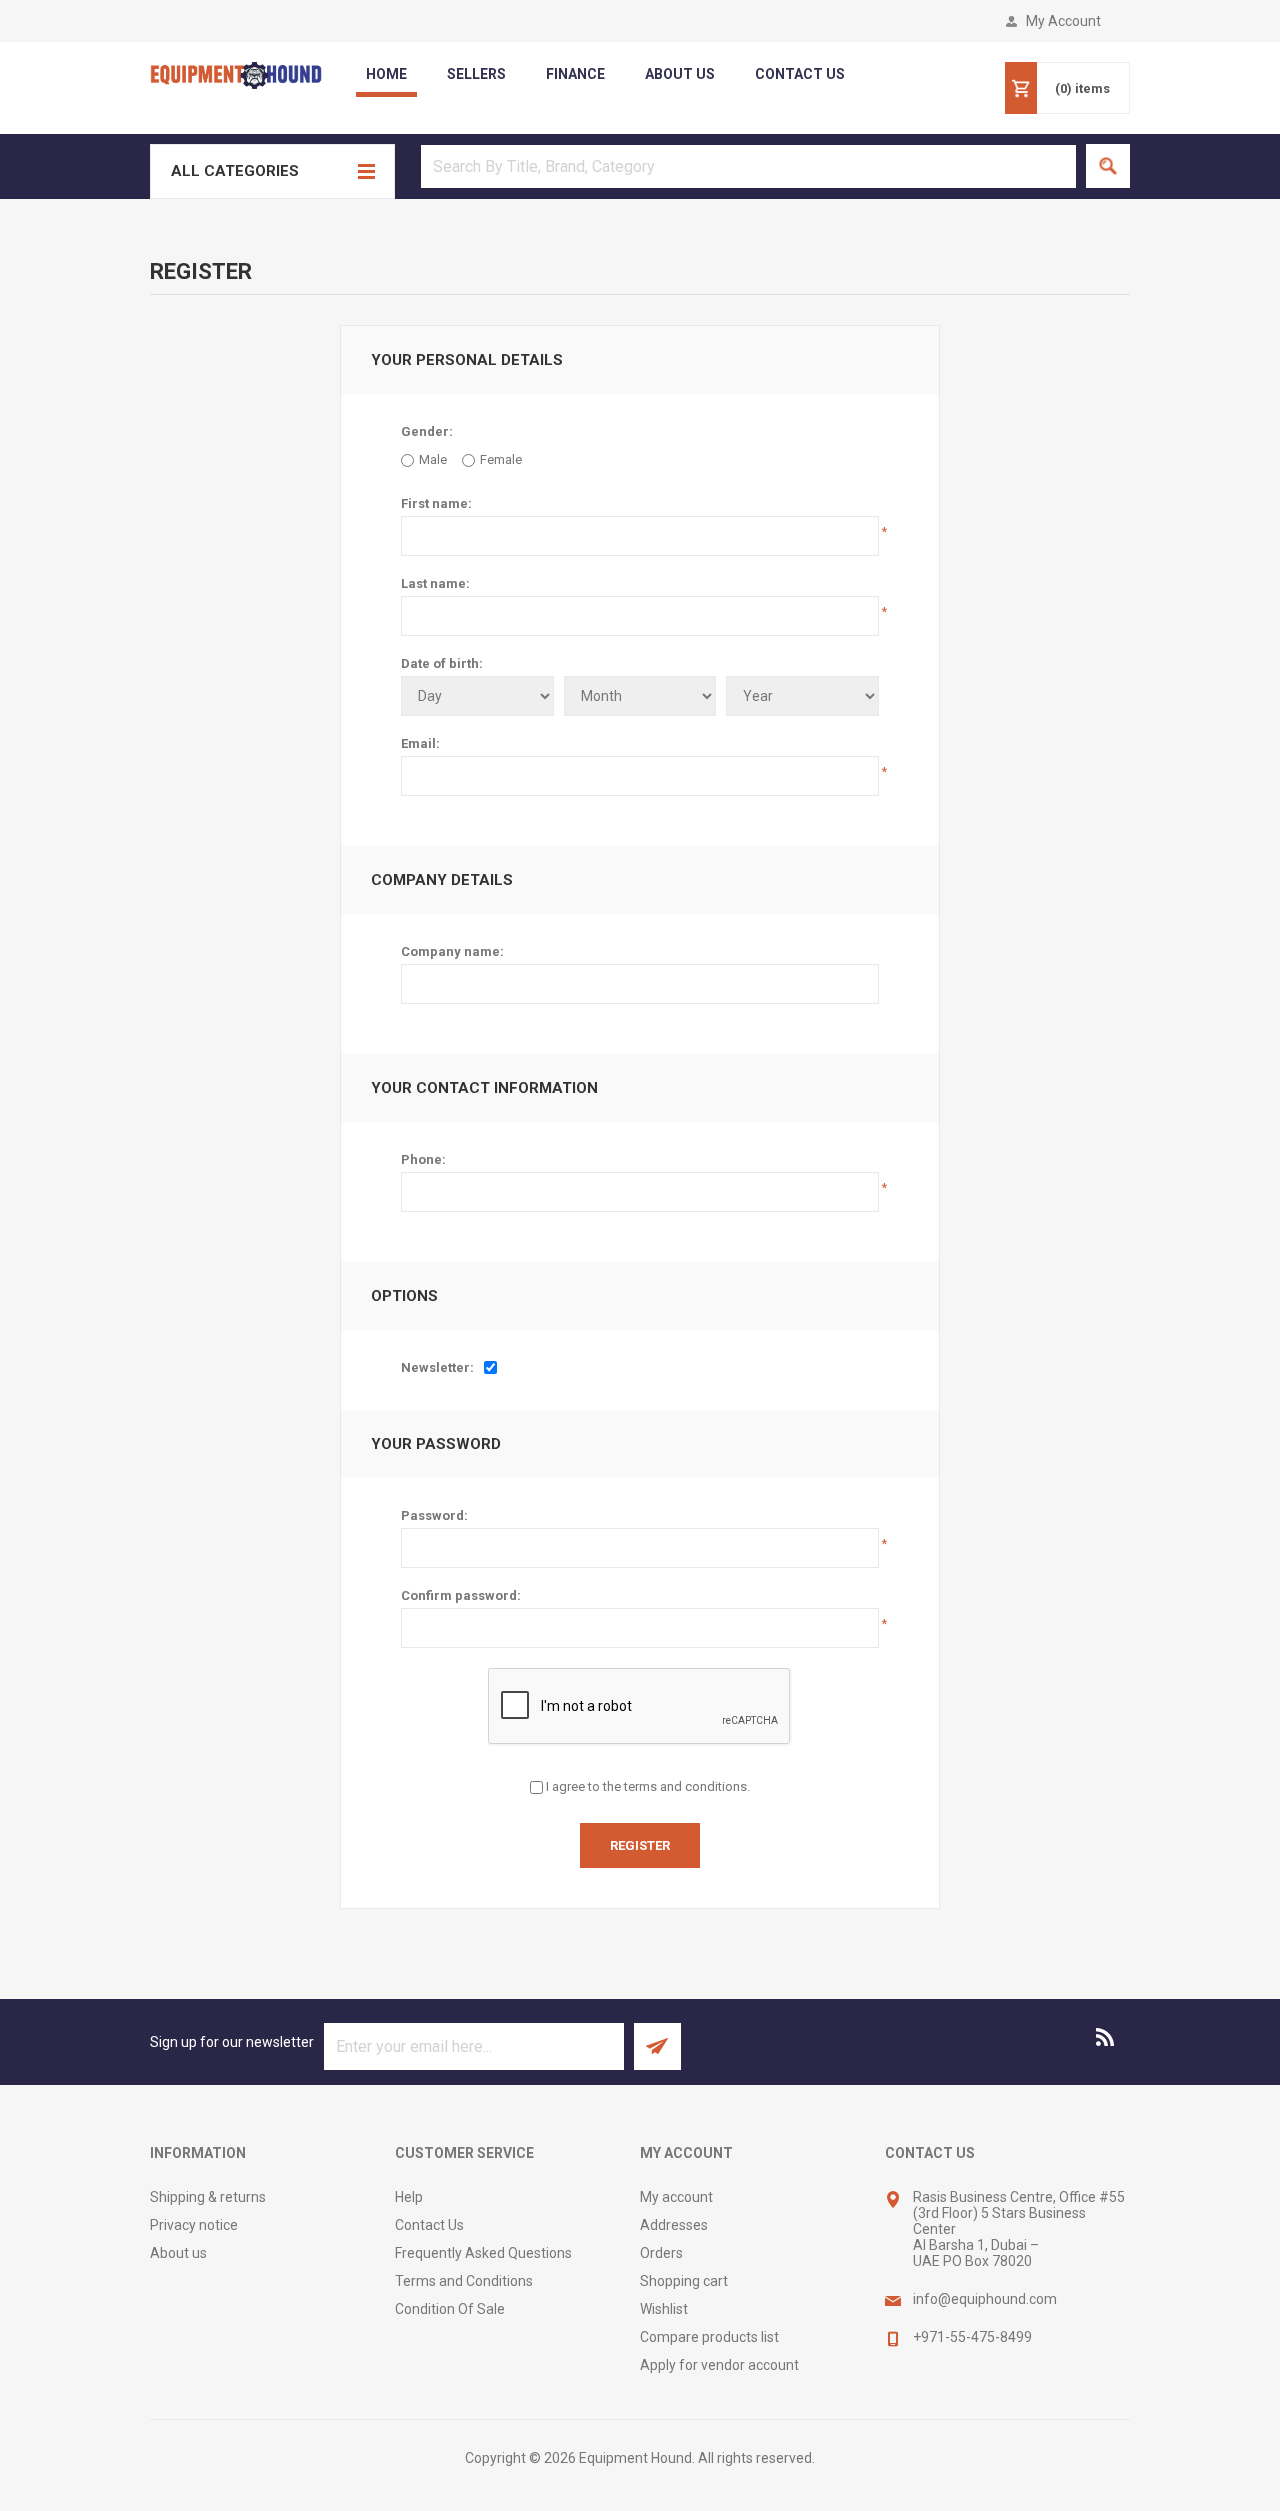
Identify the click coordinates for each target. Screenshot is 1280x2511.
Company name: (452, 951)
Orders (661, 2253)
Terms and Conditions (464, 2281)
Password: (434, 1515)
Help (409, 2197)
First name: (436, 503)
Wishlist (664, 2309)
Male (433, 459)
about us (680, 74)
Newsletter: (437, 1367)
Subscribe (657, 2046)
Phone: (423, 1159)
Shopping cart (684, 2281)
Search (1108, 166)
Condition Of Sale (450, 2309)
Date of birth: (442, 663)
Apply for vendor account (719, 2365)
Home (386, 74)
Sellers (476, 74)
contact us (800, 74)
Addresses (674, 2225)
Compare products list (709, 2337)
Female (501, 459)
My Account (1063, 21)
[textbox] (748, 166)
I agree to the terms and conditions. (648, 1786)
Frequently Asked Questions (483, 2253)
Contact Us (429, 2225)
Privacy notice (194, 2225)
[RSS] (1106, 2037)
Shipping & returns (208, 2197)
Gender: (427, 431)
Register (640, 1845)
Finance (575, 74)
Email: (420, 743)
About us (178, 2253)
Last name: (435, 583)
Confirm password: (461, 1595)
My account (676, 2197)
